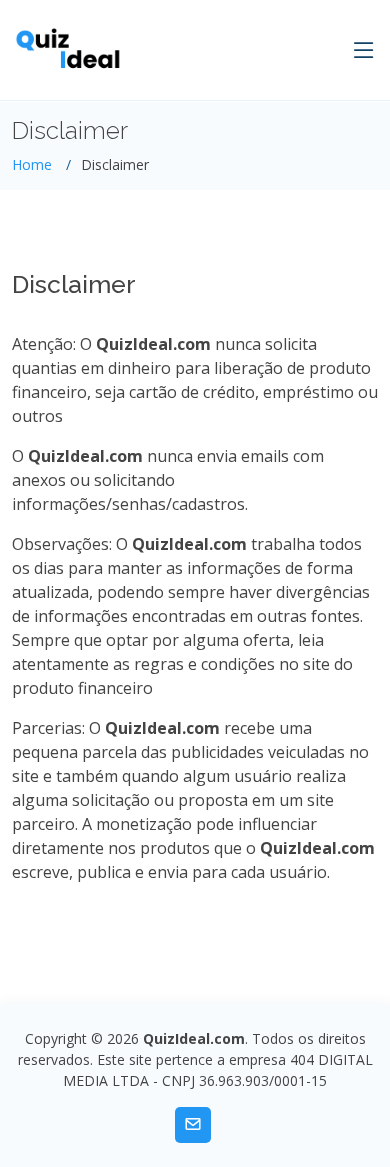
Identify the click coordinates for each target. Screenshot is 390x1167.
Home (32, 164)
